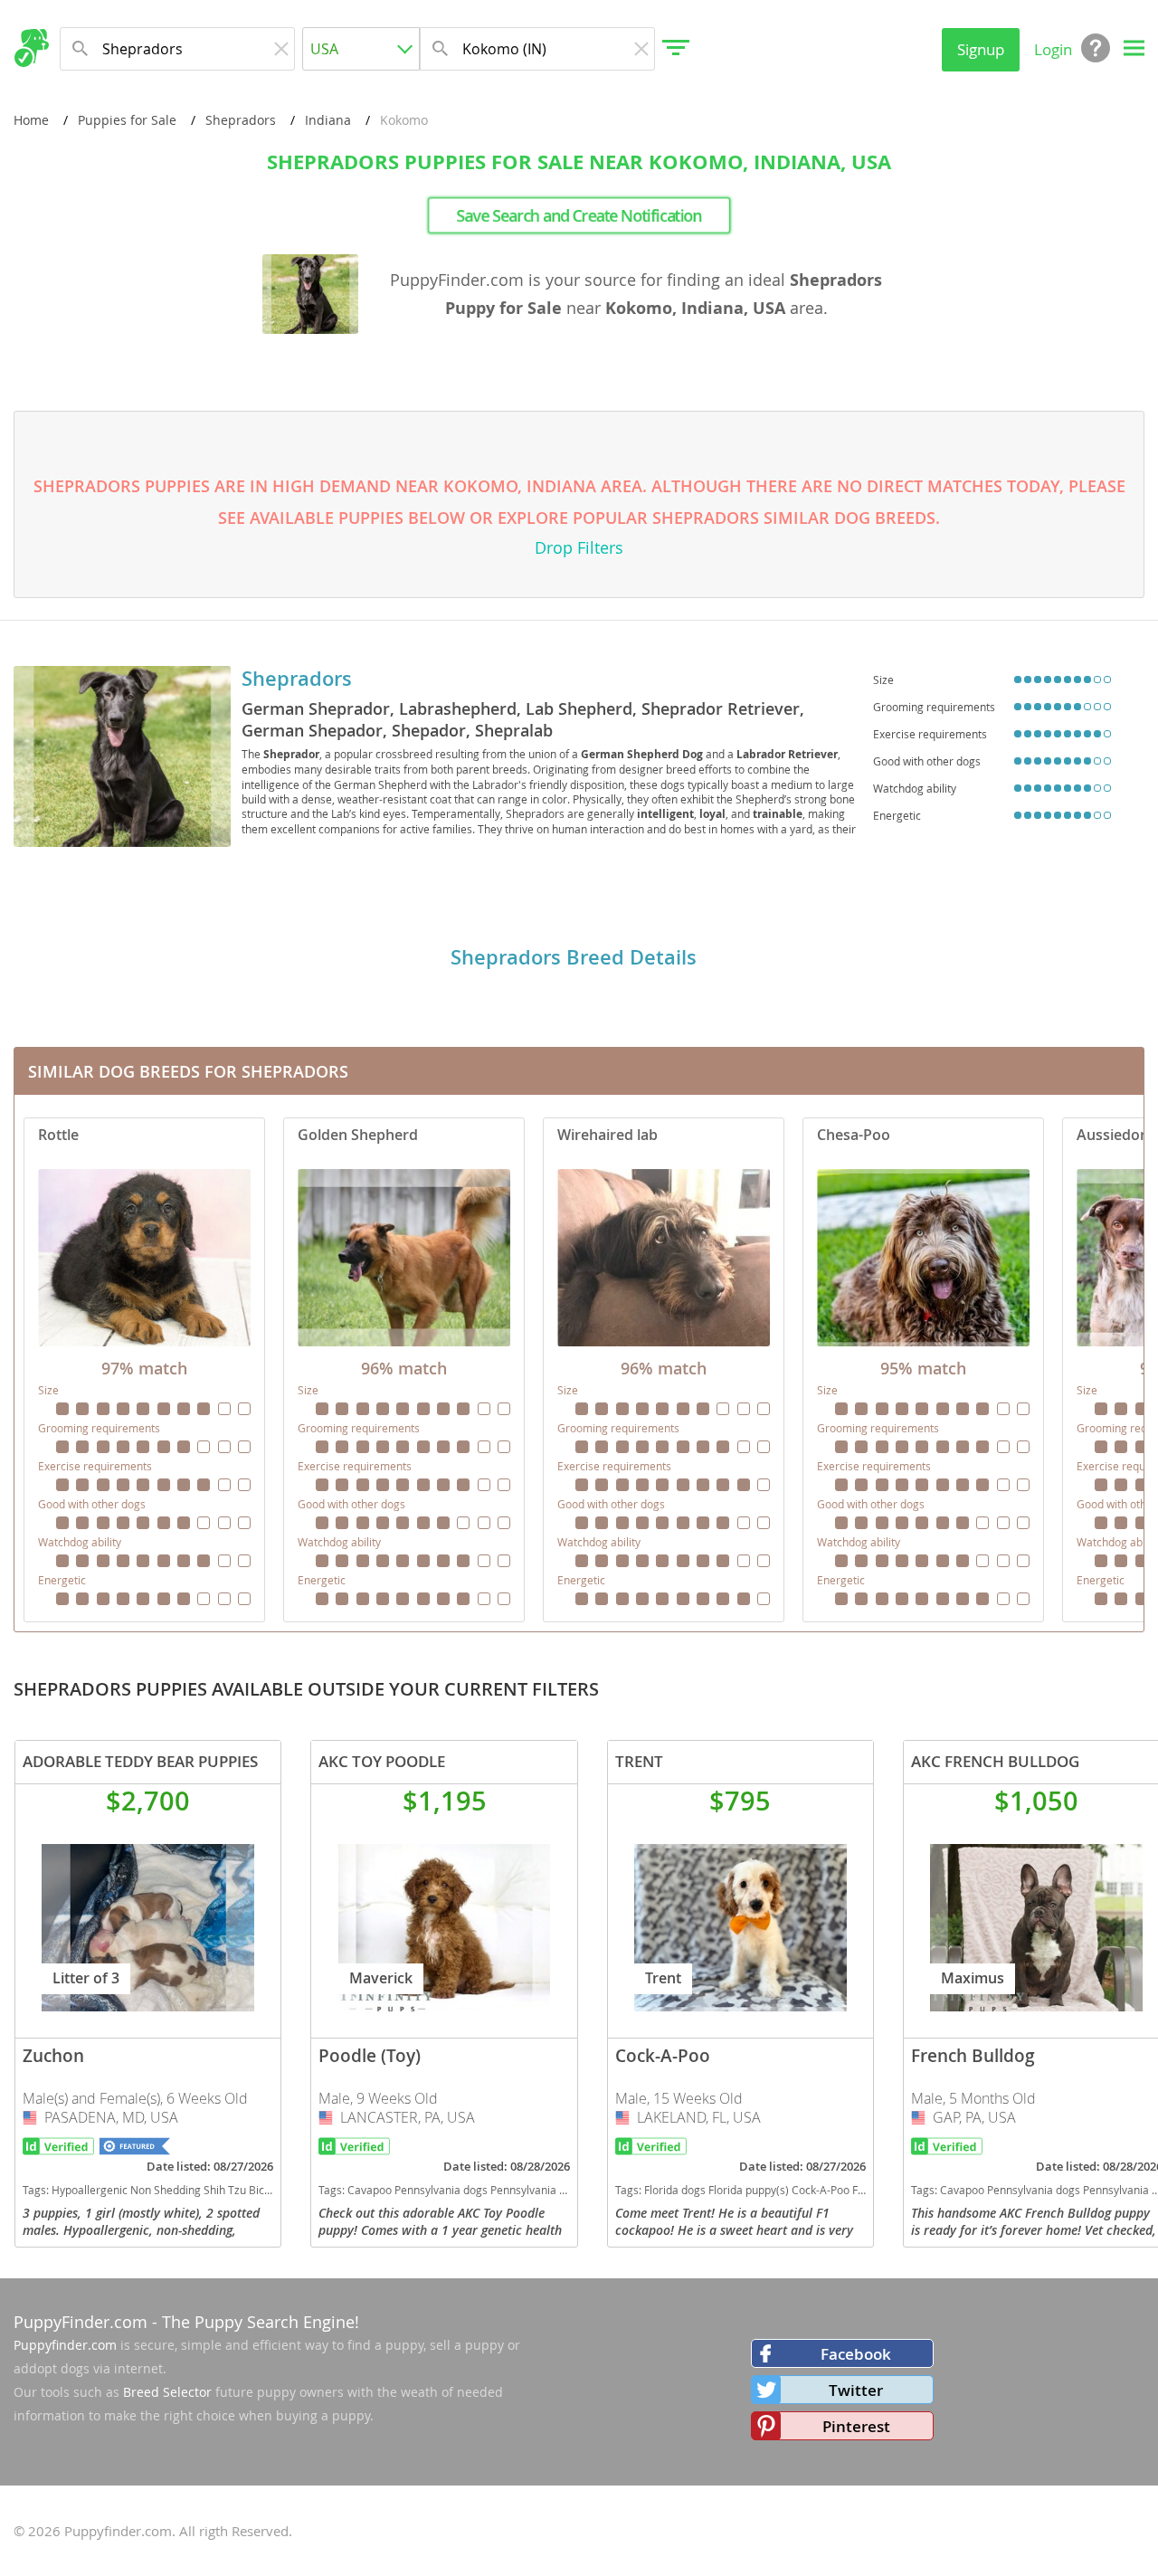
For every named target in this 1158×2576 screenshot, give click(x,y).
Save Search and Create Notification (579, 215)
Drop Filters (579, 547)
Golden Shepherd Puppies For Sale (404, 1370)
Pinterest (856, 2426)
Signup (981, 49)
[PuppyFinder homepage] (31, 48)
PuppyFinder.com (81, 2322)
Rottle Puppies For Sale (144, 1370)
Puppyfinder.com (65, 2345)
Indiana (328, 120)
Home (31, 120)
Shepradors (241, 120)
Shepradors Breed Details (574, 957)
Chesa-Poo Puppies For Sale (923, 1370)
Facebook (856, 2354)
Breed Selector (167, 2392)
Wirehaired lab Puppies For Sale (664, 1370)
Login (1053, 49)
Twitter (856, 2390)
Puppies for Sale (127, 120)
